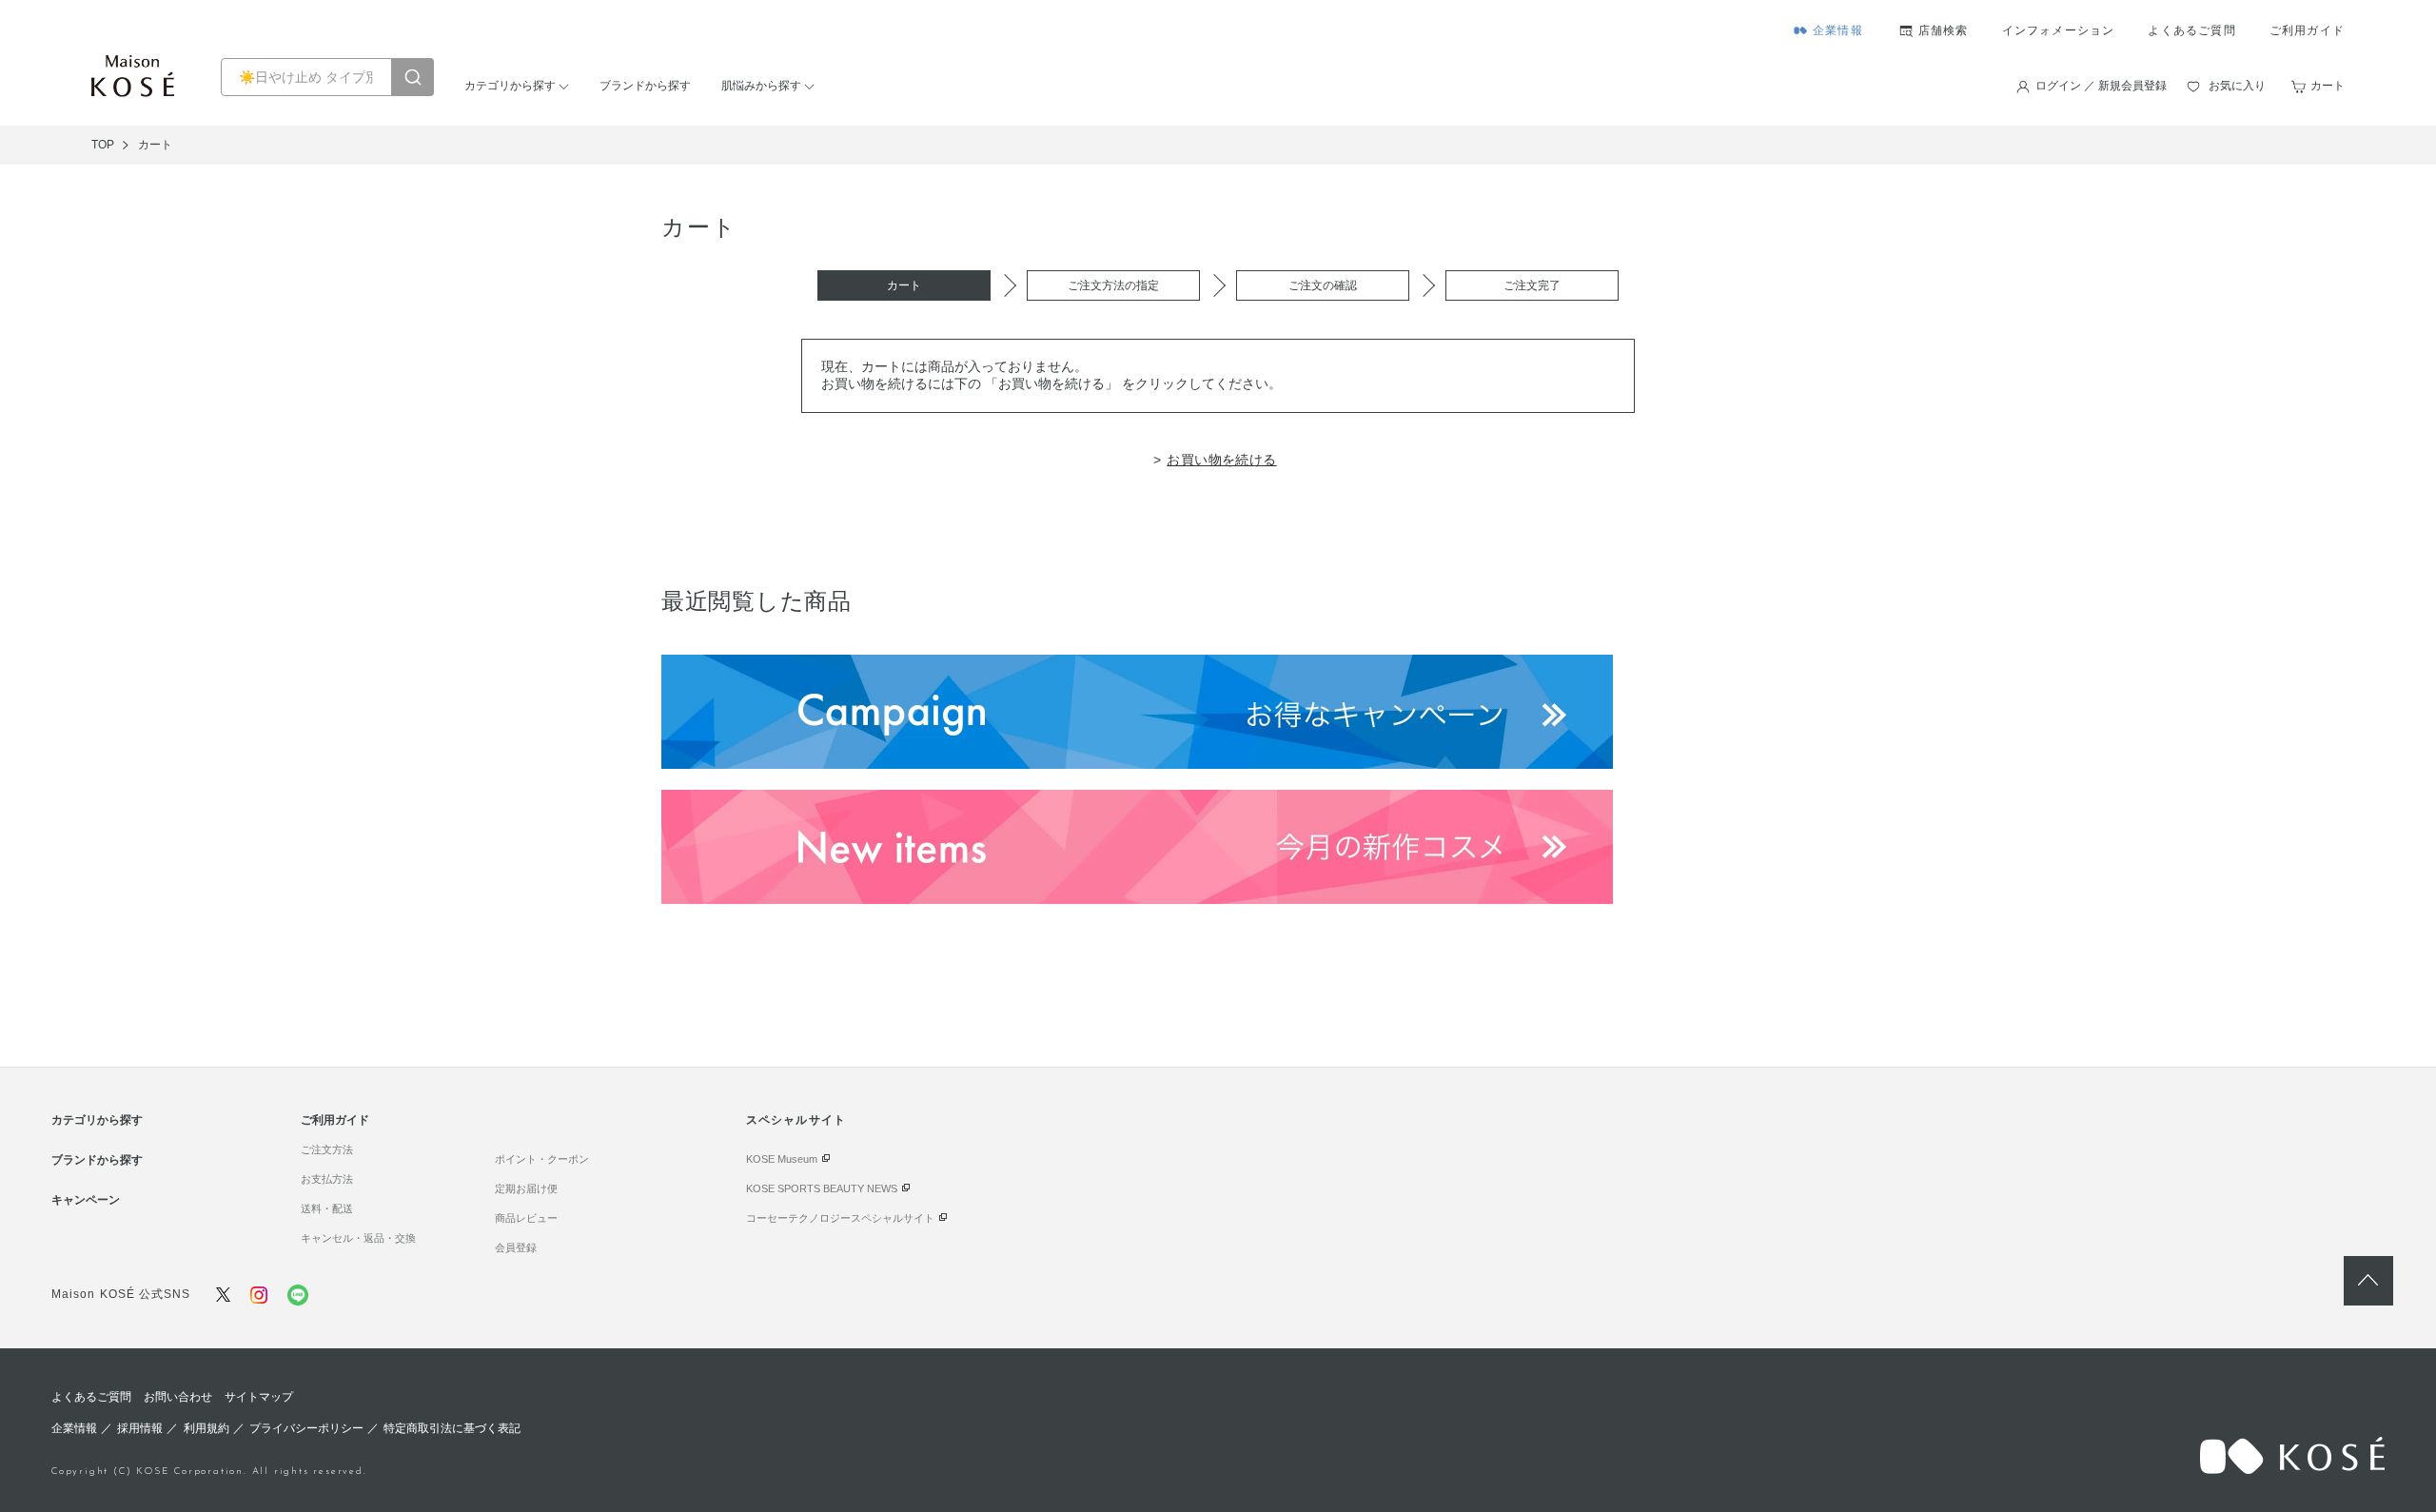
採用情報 (140, 1428)
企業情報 (1838, 30)
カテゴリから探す (510, 86)
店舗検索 (1944, 30)
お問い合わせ (178, 1397)
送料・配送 (327, 1208)
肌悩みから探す (761, 86)
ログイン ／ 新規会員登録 (2101, 86)
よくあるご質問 (2191, 30)
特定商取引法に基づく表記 (452, 1428)
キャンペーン (86, 1200)
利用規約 (206, 1428)
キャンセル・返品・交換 (358, 1238)
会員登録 (516, 1247)
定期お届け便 (526, 1188)
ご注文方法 (327, 1149)
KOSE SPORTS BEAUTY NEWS (822, 1188)
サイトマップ (259, 1397)
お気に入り (2237, 86)
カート (2328, 86)
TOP (103, 145)
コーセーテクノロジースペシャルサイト (840, 1218)
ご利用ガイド (2307, 30)
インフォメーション (2059, 30)
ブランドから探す (645, 86)
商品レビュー (526, 1218)
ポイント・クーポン (542, 1159)
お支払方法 (327, 1179)
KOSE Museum (782, 1159)
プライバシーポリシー (306, 1428)
